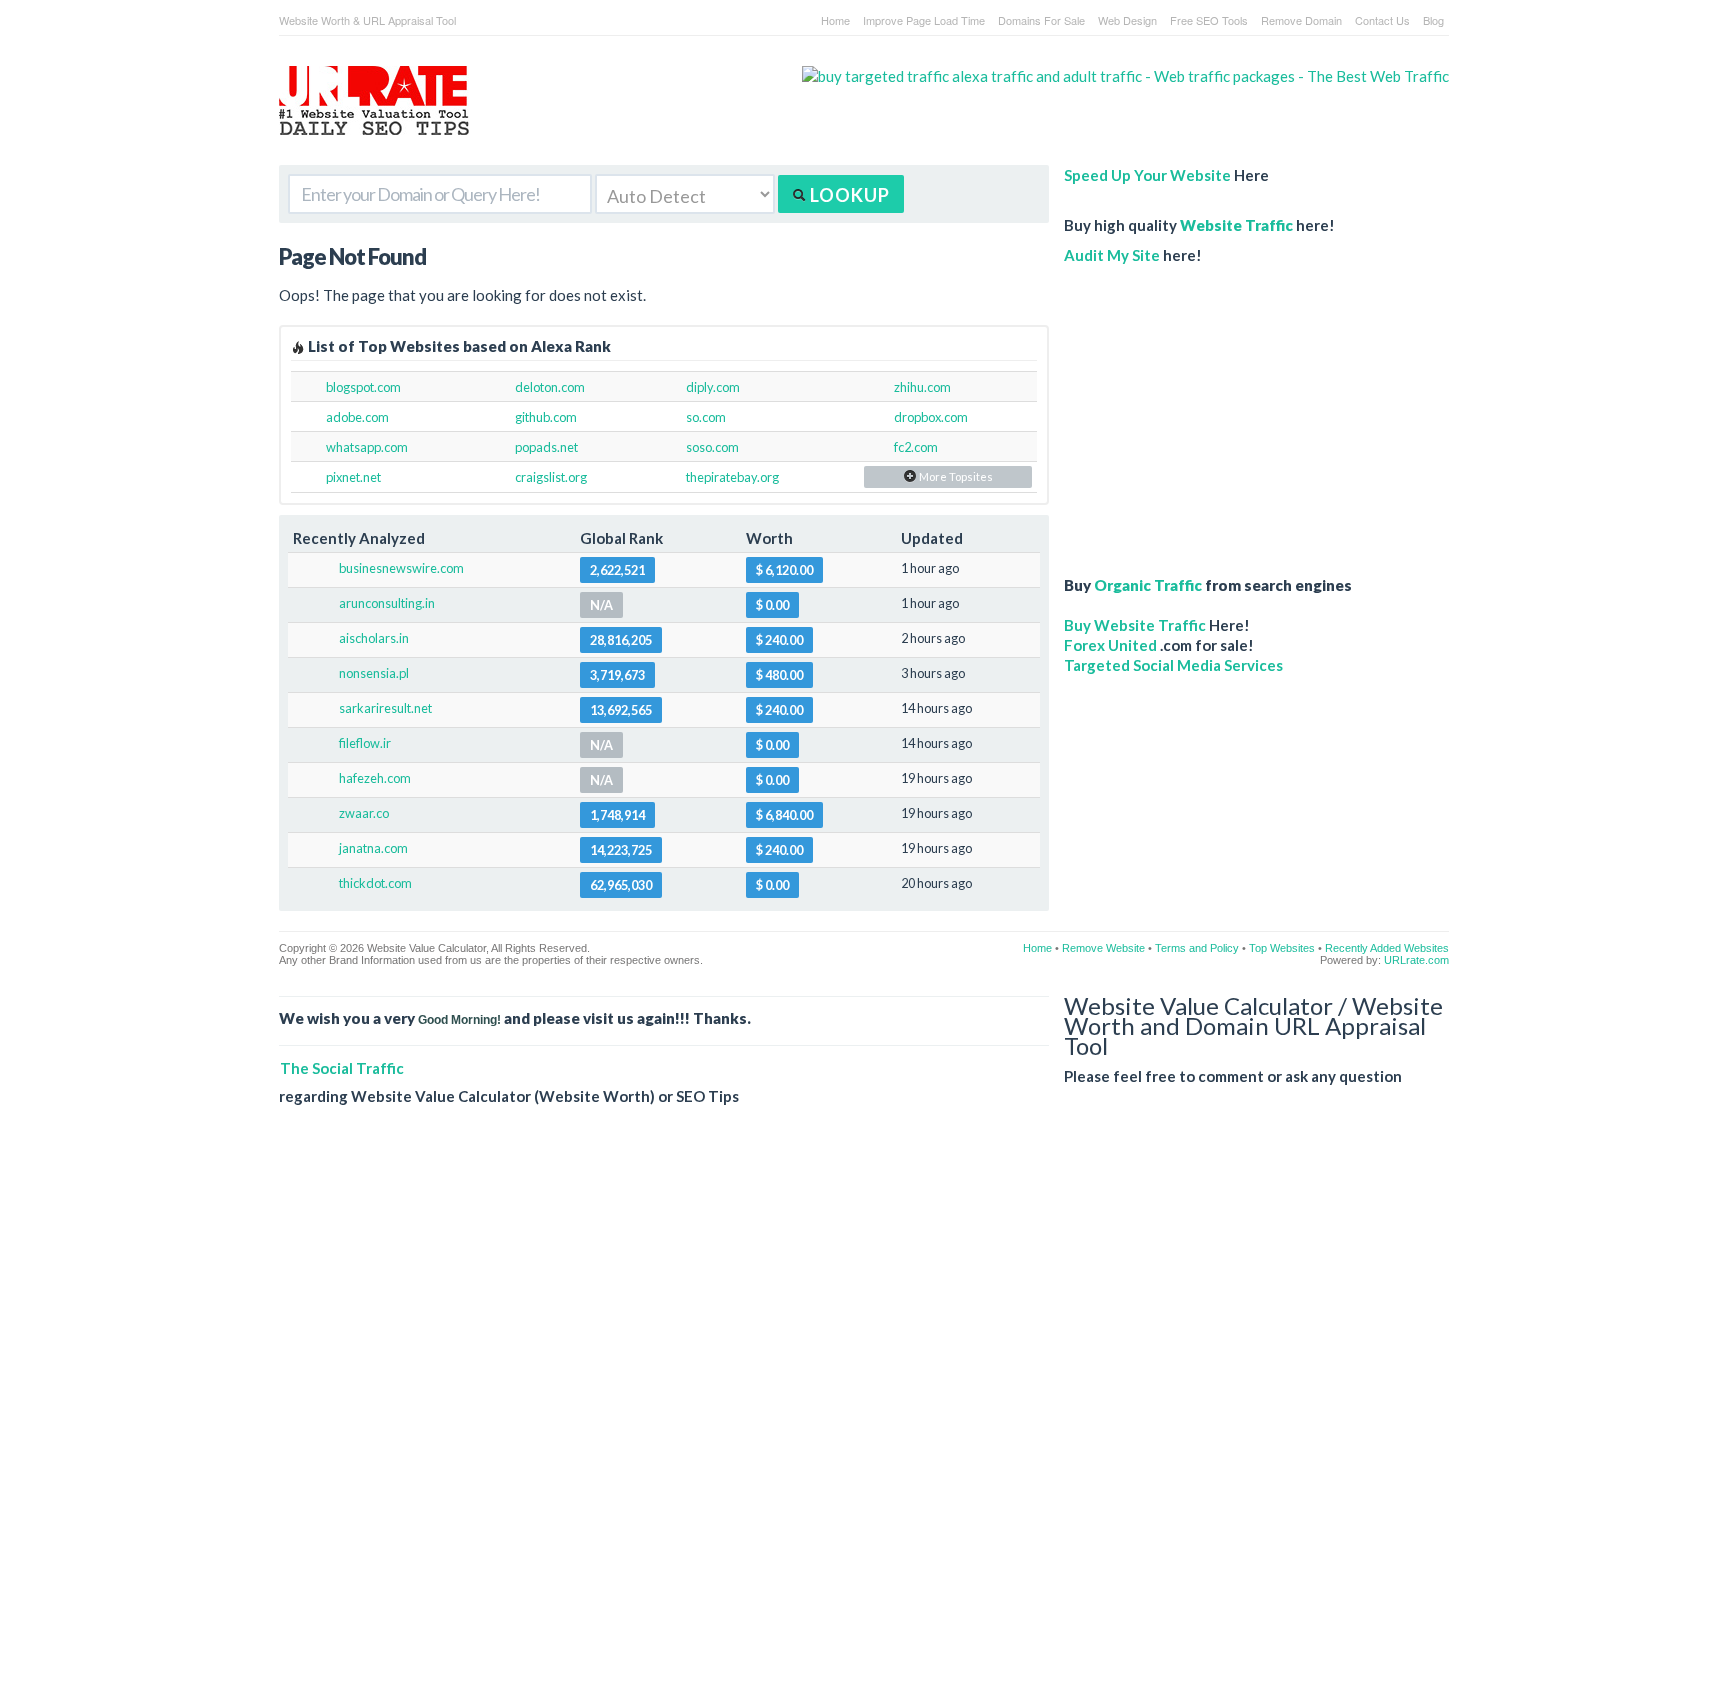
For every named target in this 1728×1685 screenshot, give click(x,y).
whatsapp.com (367, 447)
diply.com (713, 387)
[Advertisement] (1219, 410)
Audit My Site (1112, 255)
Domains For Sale (1041, 20)
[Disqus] (864, 1411)
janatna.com (373, 848)
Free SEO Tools (1209, 20)
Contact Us (1382, 20)
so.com (706, 417)
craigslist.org (551, 477)
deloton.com (550, 387)
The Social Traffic (342, 1068)
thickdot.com (375, 883)
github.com (546, 417)
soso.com (712, 447)
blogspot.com (363, 387)
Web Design (1127, 20)
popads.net (546, 447)
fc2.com (916, 447)
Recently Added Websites (1387, 948)
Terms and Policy (1197, 948)
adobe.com (357, 417)
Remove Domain (1301, 20)
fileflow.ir (365, 743)
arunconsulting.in (387, 603)
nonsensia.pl (374, 673)
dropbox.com (931, 417)
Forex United (1110, 645)
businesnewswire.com (401, 568)
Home (835, 20)
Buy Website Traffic (1135, 625)
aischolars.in (374, 638)
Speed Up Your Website (1147, 175)
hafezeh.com (375, 778)
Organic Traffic (1148, 585)
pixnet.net (353, 477)
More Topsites (955, 476)
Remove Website (1103, 948)
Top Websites (1282, 948)
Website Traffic (1236, 225)
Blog (1433, 20)
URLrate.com (1416, 960)
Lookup (848, 195)
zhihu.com (922, 387)
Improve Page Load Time (924, 20)
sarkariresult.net (385, 708)
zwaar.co (364, 813)
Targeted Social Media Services (1173, 665)
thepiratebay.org (732, 477)
